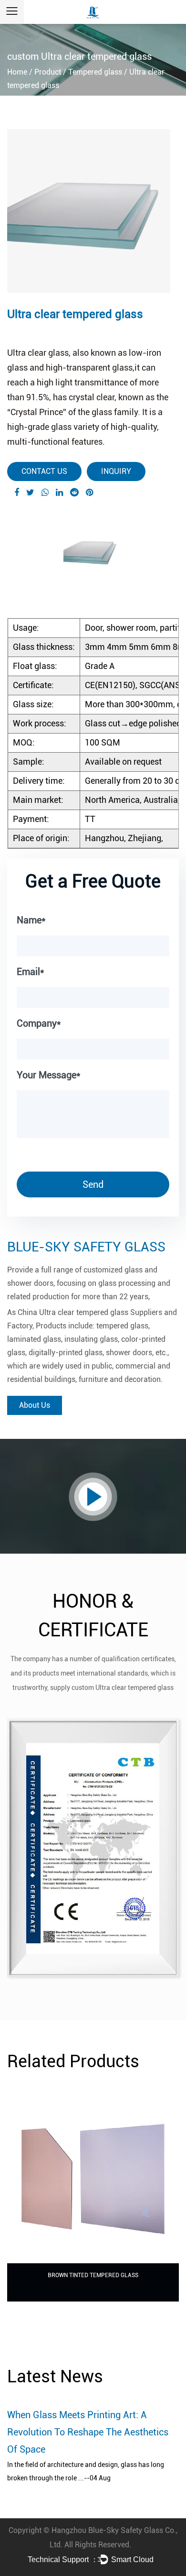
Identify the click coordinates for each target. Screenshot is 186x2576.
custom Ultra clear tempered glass (123, 1688)
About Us (35, 1405)
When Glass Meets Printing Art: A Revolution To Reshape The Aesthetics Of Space (88, 2432)
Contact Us (44, 471)
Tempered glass (95, 72)
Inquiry (116, 471)
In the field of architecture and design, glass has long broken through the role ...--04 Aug (86, 2471)
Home (17, 72)
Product (48, 72)
